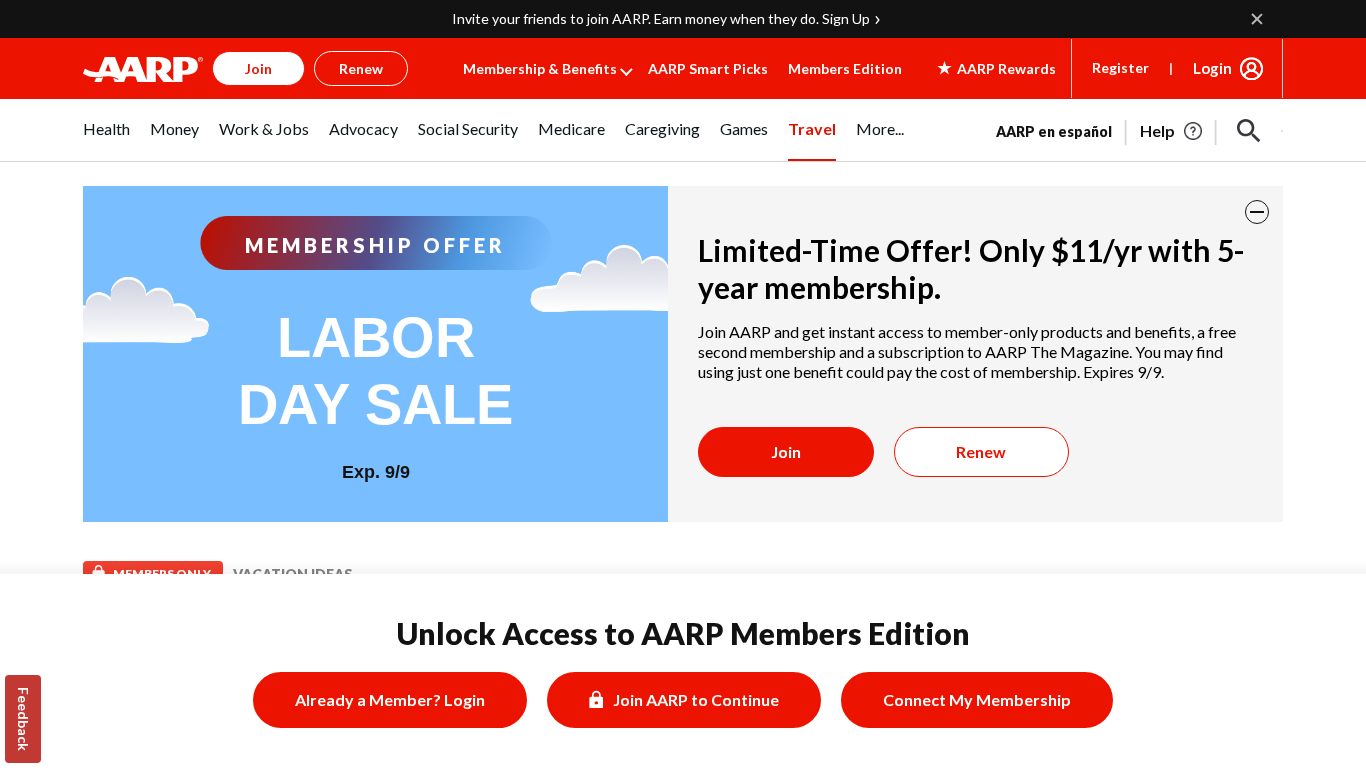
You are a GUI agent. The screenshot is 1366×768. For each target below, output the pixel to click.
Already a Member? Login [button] (390, 699)
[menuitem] (106, 140)
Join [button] (258, 68)
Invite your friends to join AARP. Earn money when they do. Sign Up (661, 18)
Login (1212, 68)
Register (1120, 67)
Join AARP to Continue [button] (696, 699)
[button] (1249, 131)
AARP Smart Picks (708, 68)
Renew (981, 451)
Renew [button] (361, 68)
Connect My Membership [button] (977, 699)
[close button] (1257, 212)
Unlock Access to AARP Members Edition (683, 633)
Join (786, 451)
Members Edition (845, 68)
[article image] (1172, 131)
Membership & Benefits (540, 68)
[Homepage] (143, 69)
